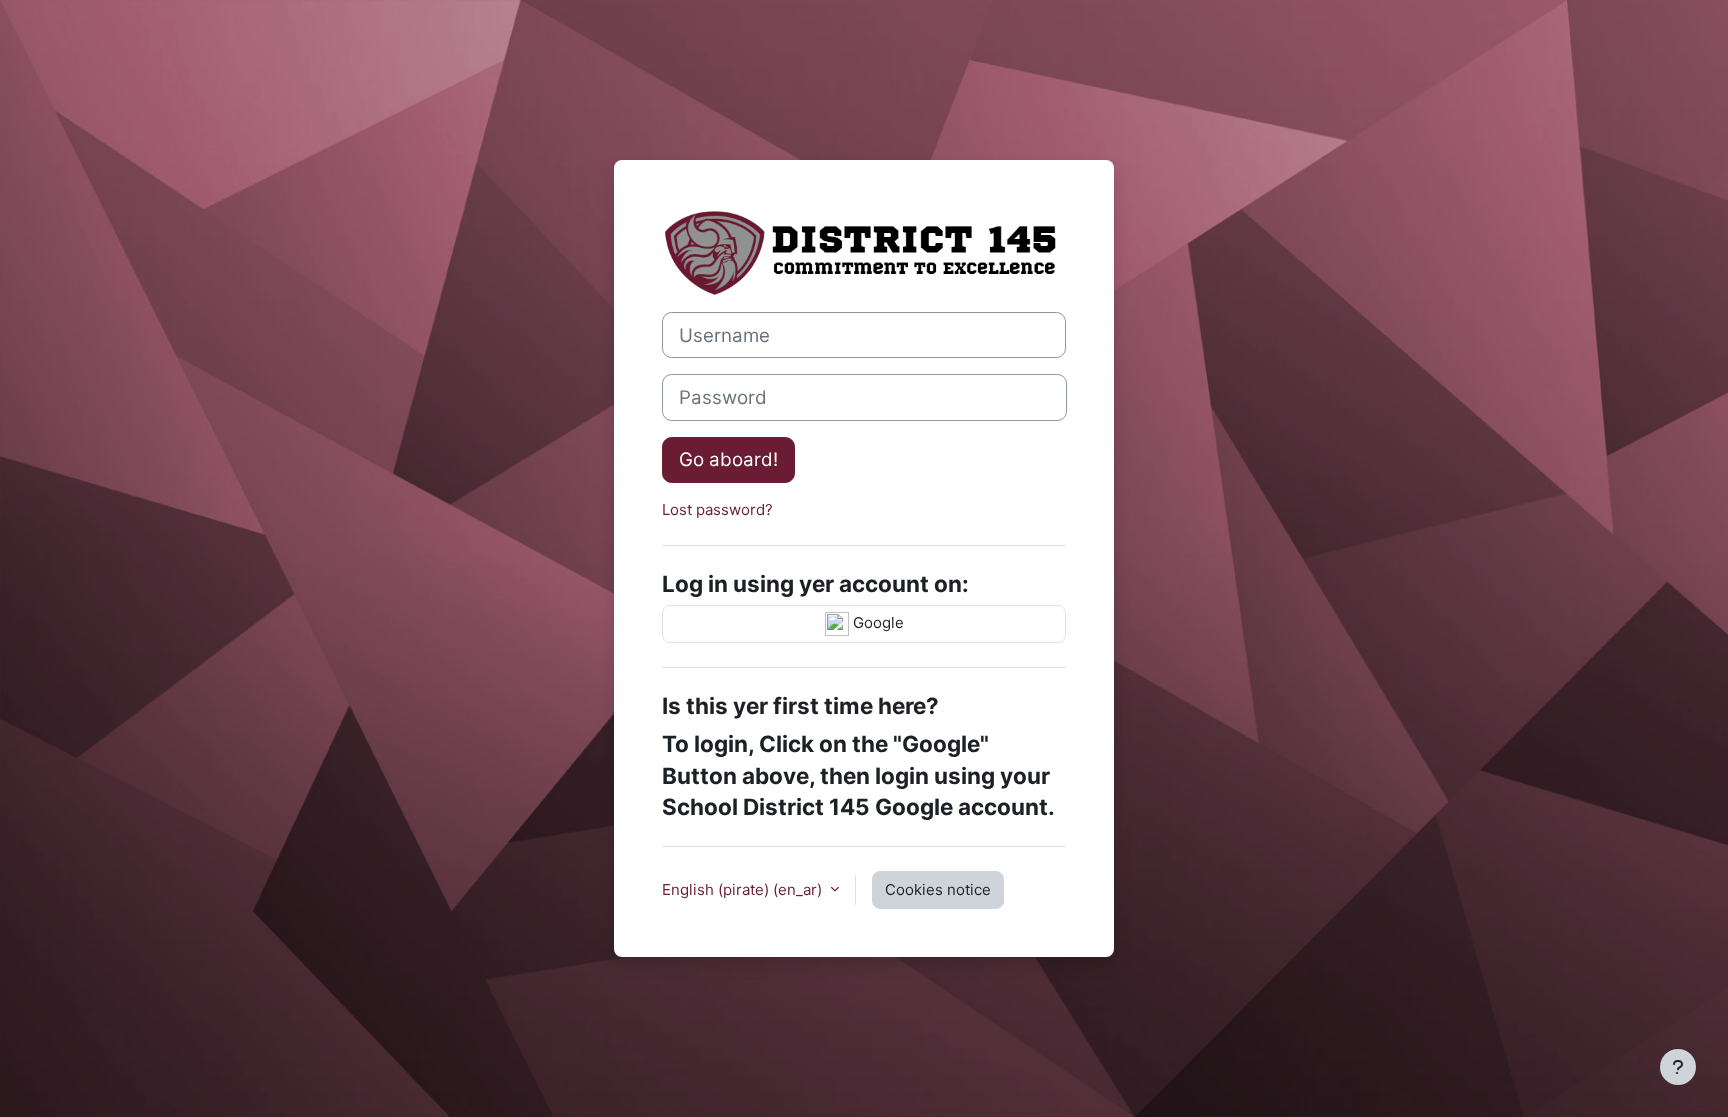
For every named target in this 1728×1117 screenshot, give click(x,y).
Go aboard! (728, 459)
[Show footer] (1678, 1067)
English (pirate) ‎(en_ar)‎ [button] (744, 889)
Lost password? (717, 509)
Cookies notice (938, 889)
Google (876, 622)
